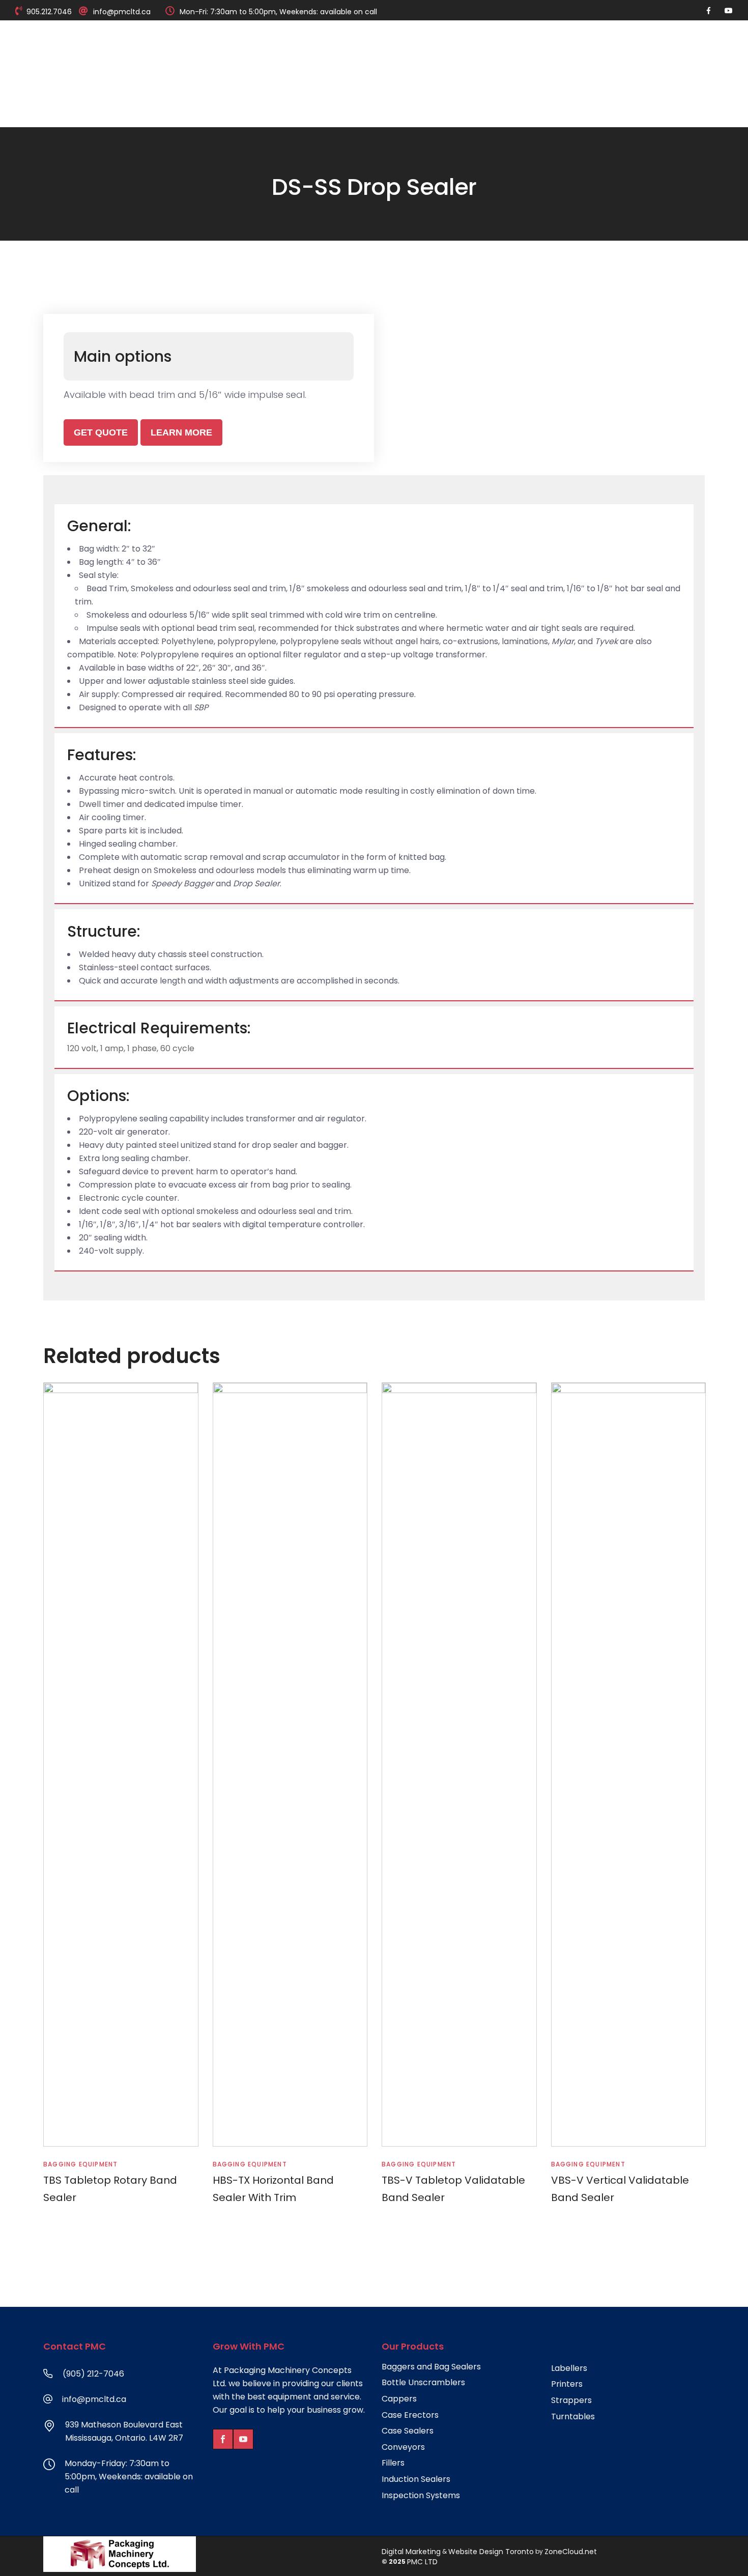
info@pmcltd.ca (122, 12)
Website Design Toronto (491, 2552)
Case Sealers (408, 2431)
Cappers (399, 2399)
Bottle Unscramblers (423, 2383)
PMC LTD (422, 2562)
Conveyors (403, 2447)
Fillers (393, 2463)
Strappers (571, 2400)
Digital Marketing (411, 2552)
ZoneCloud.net (571, 2552)
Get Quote (101, 432)
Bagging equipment (80, 2164)
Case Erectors (410, 2415)
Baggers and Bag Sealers (431, 2367)
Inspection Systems (421, 2496)
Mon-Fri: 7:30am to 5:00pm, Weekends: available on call (278, 12)
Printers (567, 2384)
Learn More (181, 432)
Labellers (569, 2368)
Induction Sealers (416, 2479)
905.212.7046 (49, 12)
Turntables (573, 2417)
